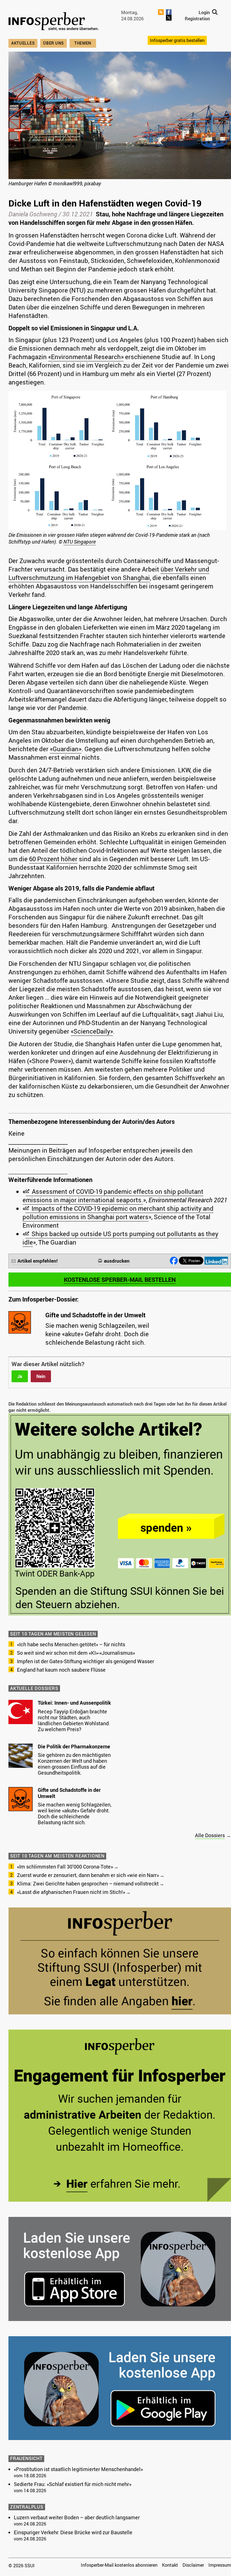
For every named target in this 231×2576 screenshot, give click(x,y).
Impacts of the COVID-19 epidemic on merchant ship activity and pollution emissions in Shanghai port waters (118, 1213)
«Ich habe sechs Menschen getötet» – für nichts (71, 1644)
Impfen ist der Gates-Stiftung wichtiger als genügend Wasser (85, 1661)
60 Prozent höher (53, 859)
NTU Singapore (80, 542)
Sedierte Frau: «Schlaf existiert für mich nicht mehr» (73, 2484)
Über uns (54, 43)
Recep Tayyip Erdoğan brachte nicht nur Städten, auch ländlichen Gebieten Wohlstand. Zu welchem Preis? (74, 1720)
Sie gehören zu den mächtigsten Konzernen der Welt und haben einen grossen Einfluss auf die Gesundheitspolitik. (74, 1764)
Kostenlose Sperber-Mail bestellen (120, 1280)
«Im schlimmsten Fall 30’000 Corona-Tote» (65, 1867)
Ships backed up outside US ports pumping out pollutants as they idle (120, 1238)
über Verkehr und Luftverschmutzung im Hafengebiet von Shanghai (109, 573)
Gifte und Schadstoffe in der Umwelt (69, 1793)
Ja (20, 1376)
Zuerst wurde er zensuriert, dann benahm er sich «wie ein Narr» (88, 1875)
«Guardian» (66, 749)
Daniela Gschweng (33, 214)
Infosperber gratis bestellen (177, 40)
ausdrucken (117, 1261)
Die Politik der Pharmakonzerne (74, 1746)
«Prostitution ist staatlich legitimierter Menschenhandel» (78, 2469)
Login (204, 12)
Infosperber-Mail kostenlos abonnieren (119, 2565)
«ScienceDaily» (92, 1031)
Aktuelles (23, 43)
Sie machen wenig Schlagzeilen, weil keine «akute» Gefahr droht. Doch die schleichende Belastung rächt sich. (75, 1813)
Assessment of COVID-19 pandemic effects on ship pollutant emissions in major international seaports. (113, 1196)
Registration (197, 19)
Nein (41, 1376)
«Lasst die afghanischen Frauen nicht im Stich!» (71, 1892)
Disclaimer (193, 2565)
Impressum (220, 2565)
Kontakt (170, 2565)
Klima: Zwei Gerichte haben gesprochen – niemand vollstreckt (88, 1883)
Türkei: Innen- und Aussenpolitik (74, 1703)
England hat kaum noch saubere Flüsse (61, 1670)
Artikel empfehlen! (38, 1261)
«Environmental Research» (86, 357)
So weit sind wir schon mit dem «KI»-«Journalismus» (76, 1653)
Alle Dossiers (210, 1835)
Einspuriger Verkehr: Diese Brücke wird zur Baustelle (73, 2532)
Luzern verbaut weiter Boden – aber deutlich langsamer (77, 2517)
